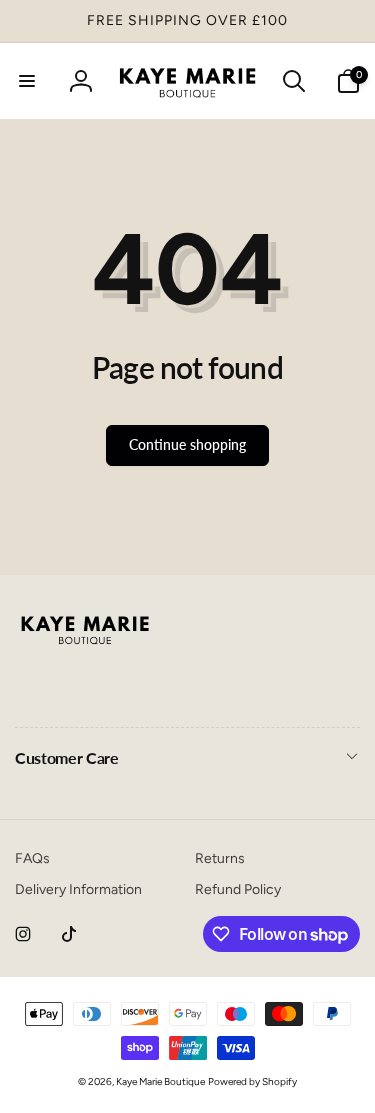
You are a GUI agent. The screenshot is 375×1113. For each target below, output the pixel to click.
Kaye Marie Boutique (160, 1081)
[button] (27, 81)
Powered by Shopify (252, 1081)
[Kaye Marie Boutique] (85, 649)
